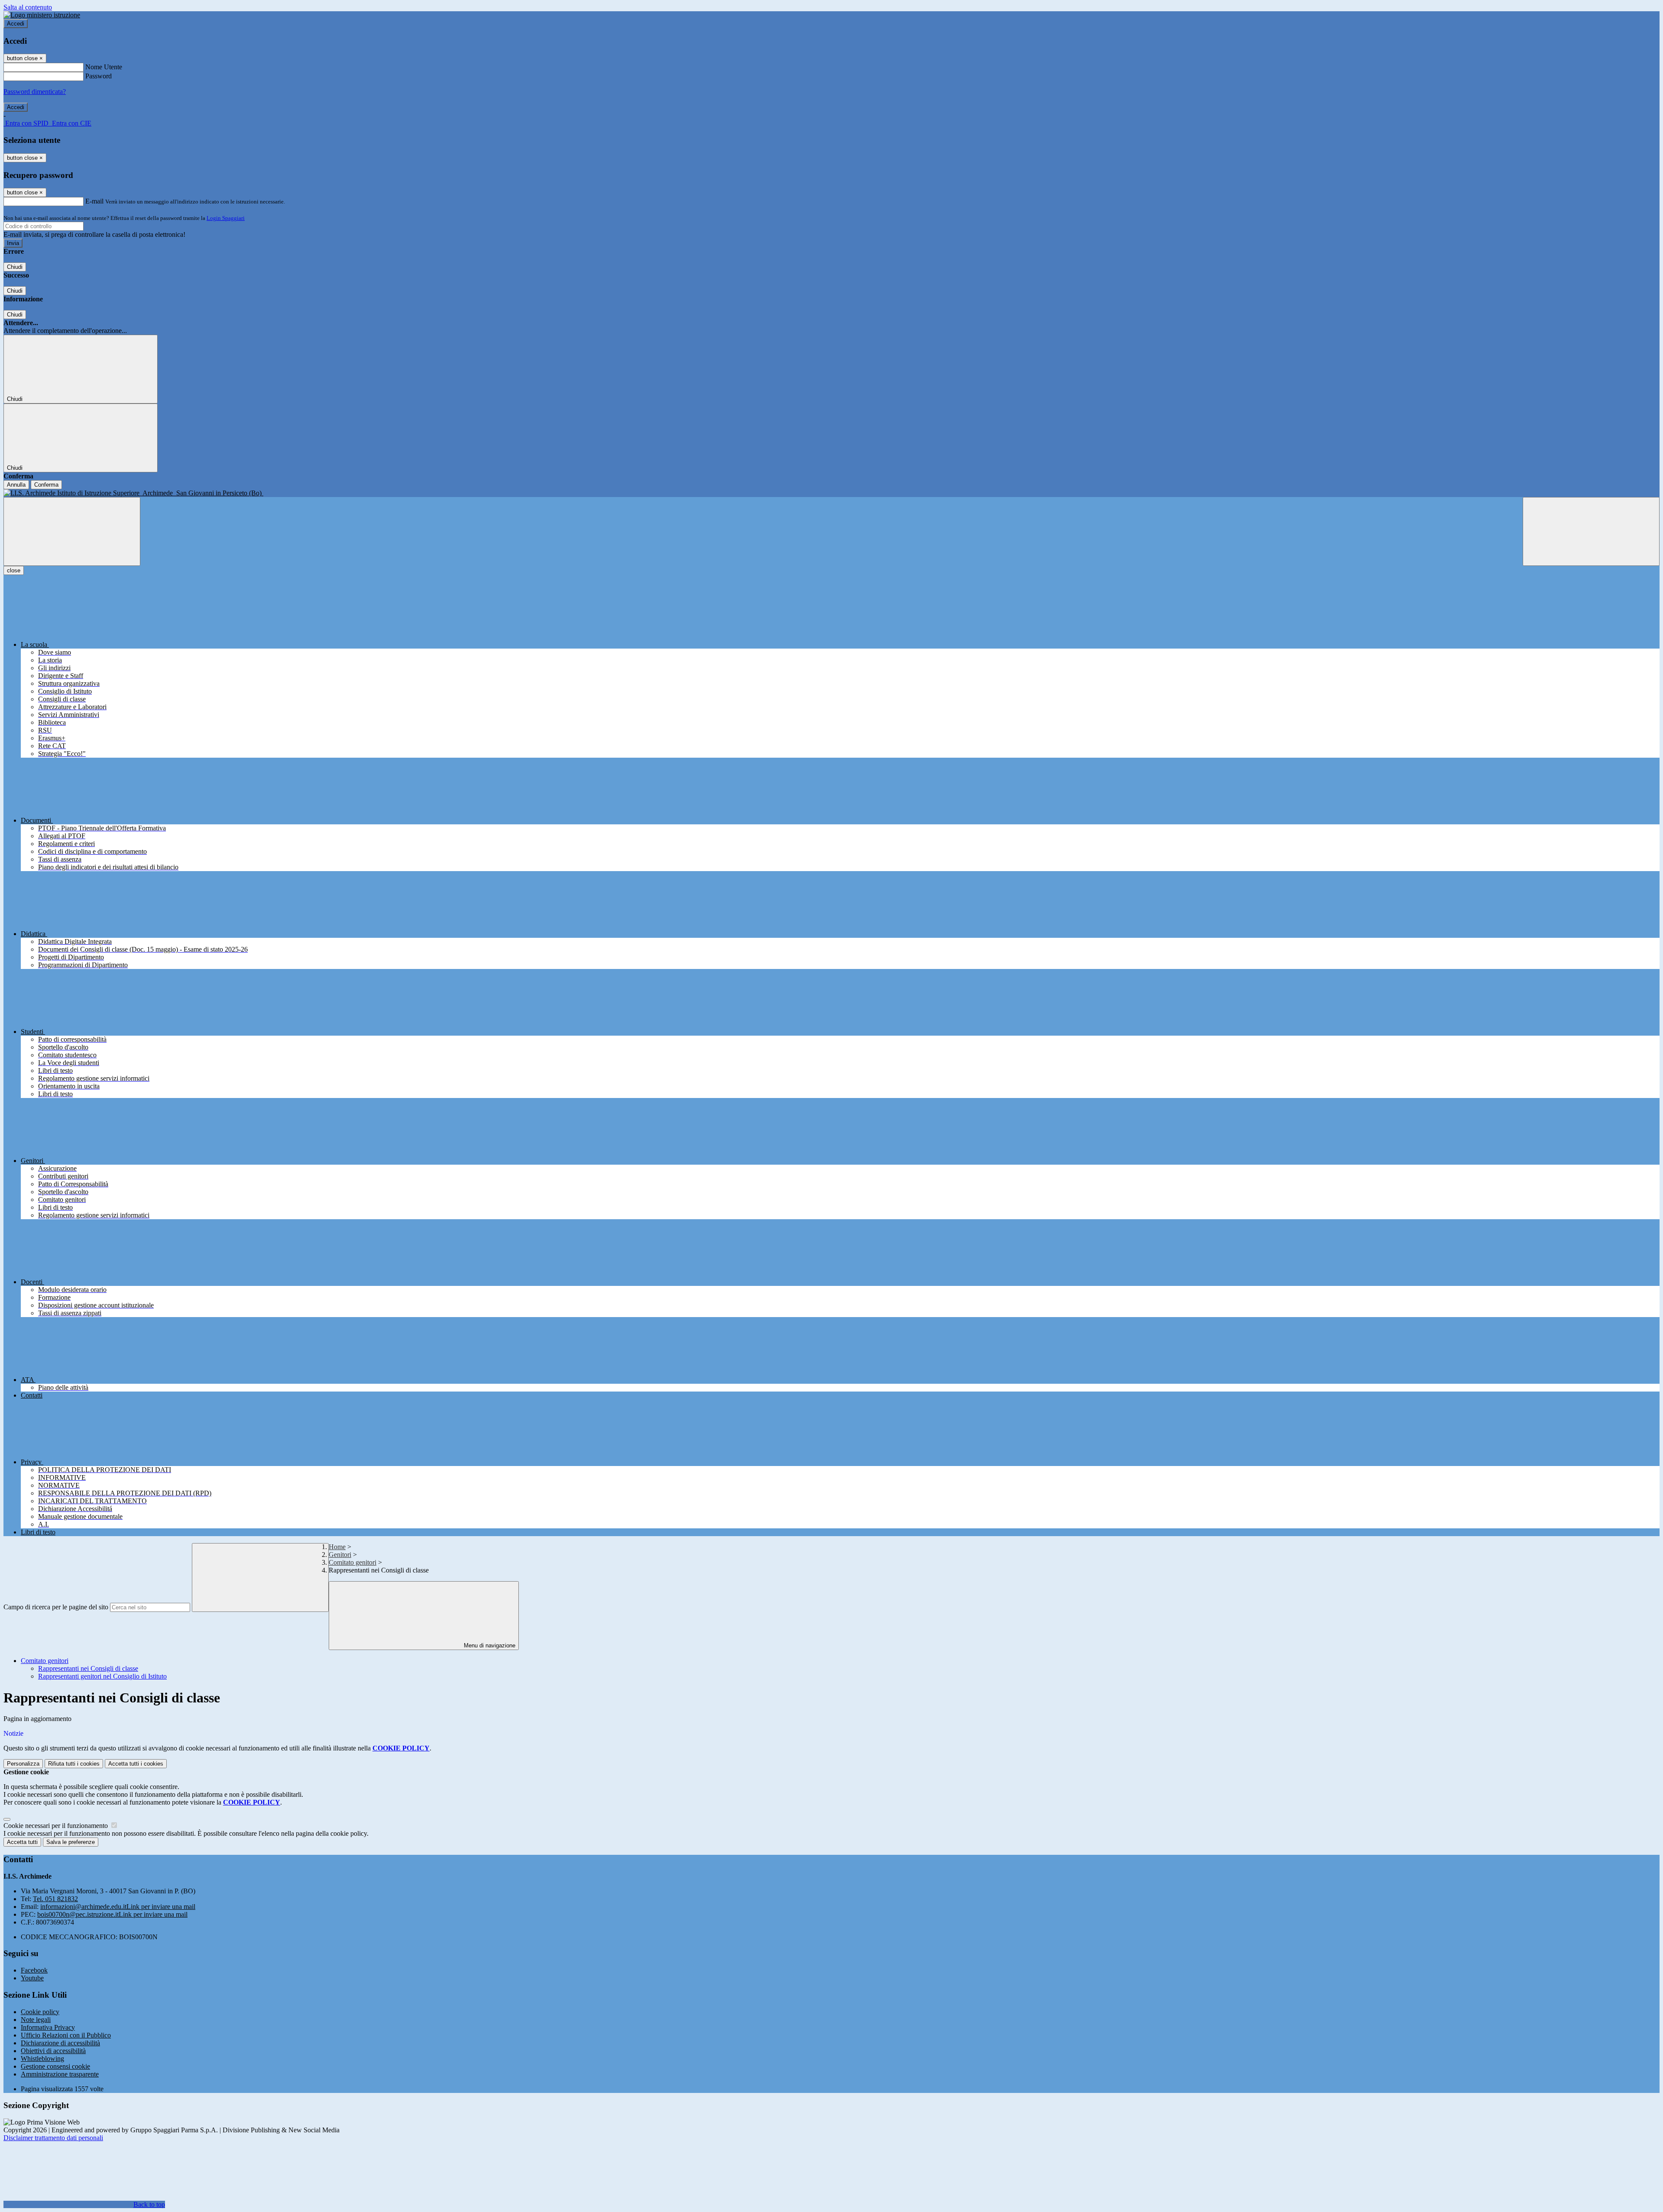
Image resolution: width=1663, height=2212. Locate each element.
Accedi (16, 24)
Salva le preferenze (71, 1842)
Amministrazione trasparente (60, 2074)
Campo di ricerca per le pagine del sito (56, 1607)
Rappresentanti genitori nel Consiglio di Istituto (102, 1676)
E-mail (94, 201)
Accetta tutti (136, 1764)
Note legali (36, 2020)
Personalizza (23, 1764)
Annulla (16, 485)
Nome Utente (104, 67)
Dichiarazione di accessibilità (60, 2043)
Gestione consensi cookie (55, 2066)
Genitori (340, 1555)
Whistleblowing (42, 2059)
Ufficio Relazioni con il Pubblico (66, 2035)
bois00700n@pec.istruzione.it (112, 1914)
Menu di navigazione (489, 1645)
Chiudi (15, 267)
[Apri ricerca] (1591, 531)
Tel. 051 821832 (55, 1899)
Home (337, 1547)
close (14, 570)
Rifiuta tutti (74, 1764)
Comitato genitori (353, 1562)
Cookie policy (40, 2012)
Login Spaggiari (226, 218)
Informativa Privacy (48, 2027)
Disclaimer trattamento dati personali (53, 2138)
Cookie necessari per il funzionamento (57, 1826)
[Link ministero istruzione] (42, 15)
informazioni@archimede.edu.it (118, 1907)
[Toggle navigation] (72, 531)
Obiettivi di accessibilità (53, 2051)
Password (99, 76)
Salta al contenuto (28, 7)
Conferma (46, 485)
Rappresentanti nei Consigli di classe (88, 1668)
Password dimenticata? (35, 92)
